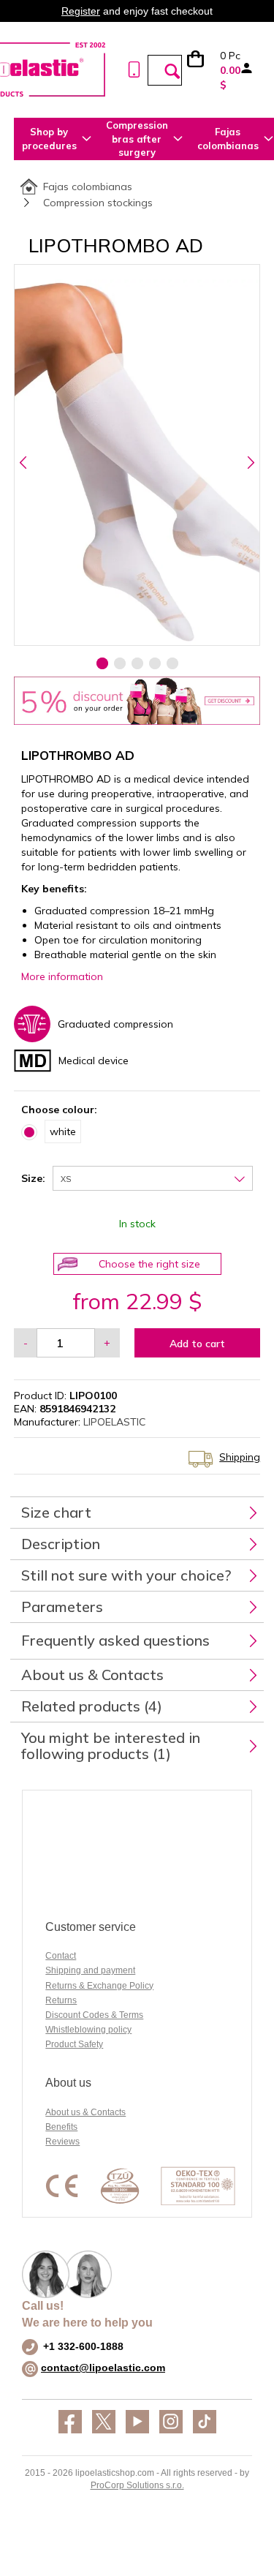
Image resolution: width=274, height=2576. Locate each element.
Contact (61, 1956)
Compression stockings (98, 203)
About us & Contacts (85, 2112)
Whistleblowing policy (88, 2030)
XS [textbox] (66, 1179)
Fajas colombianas (88, 187)
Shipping (240, 1457)
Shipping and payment (90, 1970)
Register (81, 11)
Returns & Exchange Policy (99, 1986)
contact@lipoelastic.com (103, 2368)
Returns (61, 2000)
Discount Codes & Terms (94, 2015)
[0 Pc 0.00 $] (202, 70)
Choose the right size (149, 1264)
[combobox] (153, 1178)
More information (62, 976)
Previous (24, 462)
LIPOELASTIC (114, 1422)
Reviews (62, 2142)
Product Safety (74, 2044)
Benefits (61, 2127)
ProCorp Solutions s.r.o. (137, 2485)
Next (250, 462)
